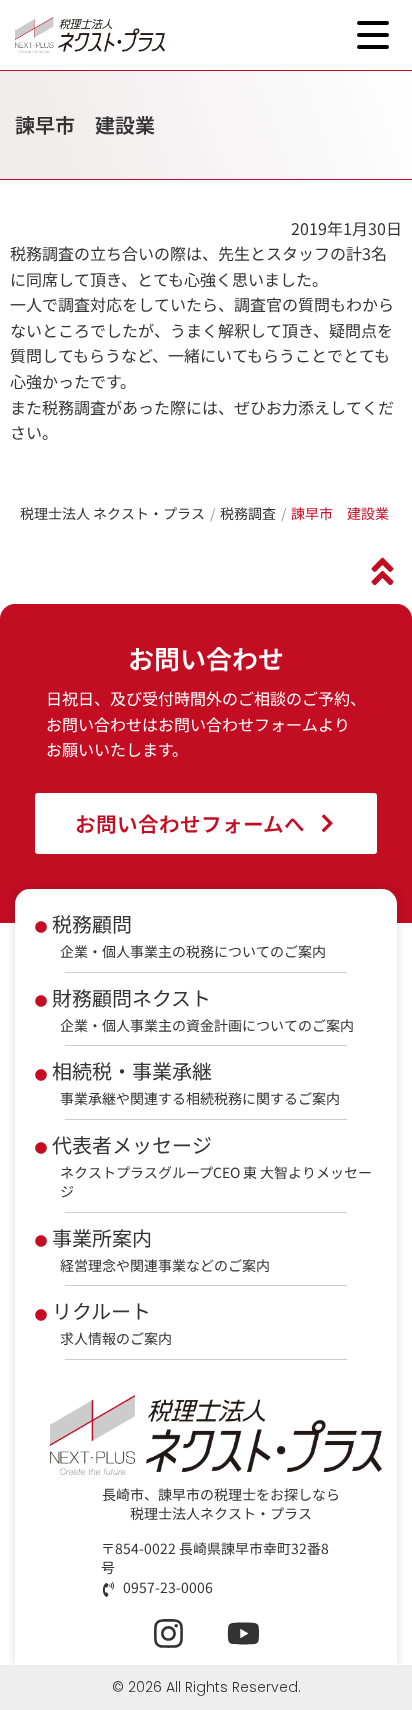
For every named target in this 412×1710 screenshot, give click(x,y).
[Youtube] (243, 1633)
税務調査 (248, 513)
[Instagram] (168, 1633)
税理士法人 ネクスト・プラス (112, 513)
